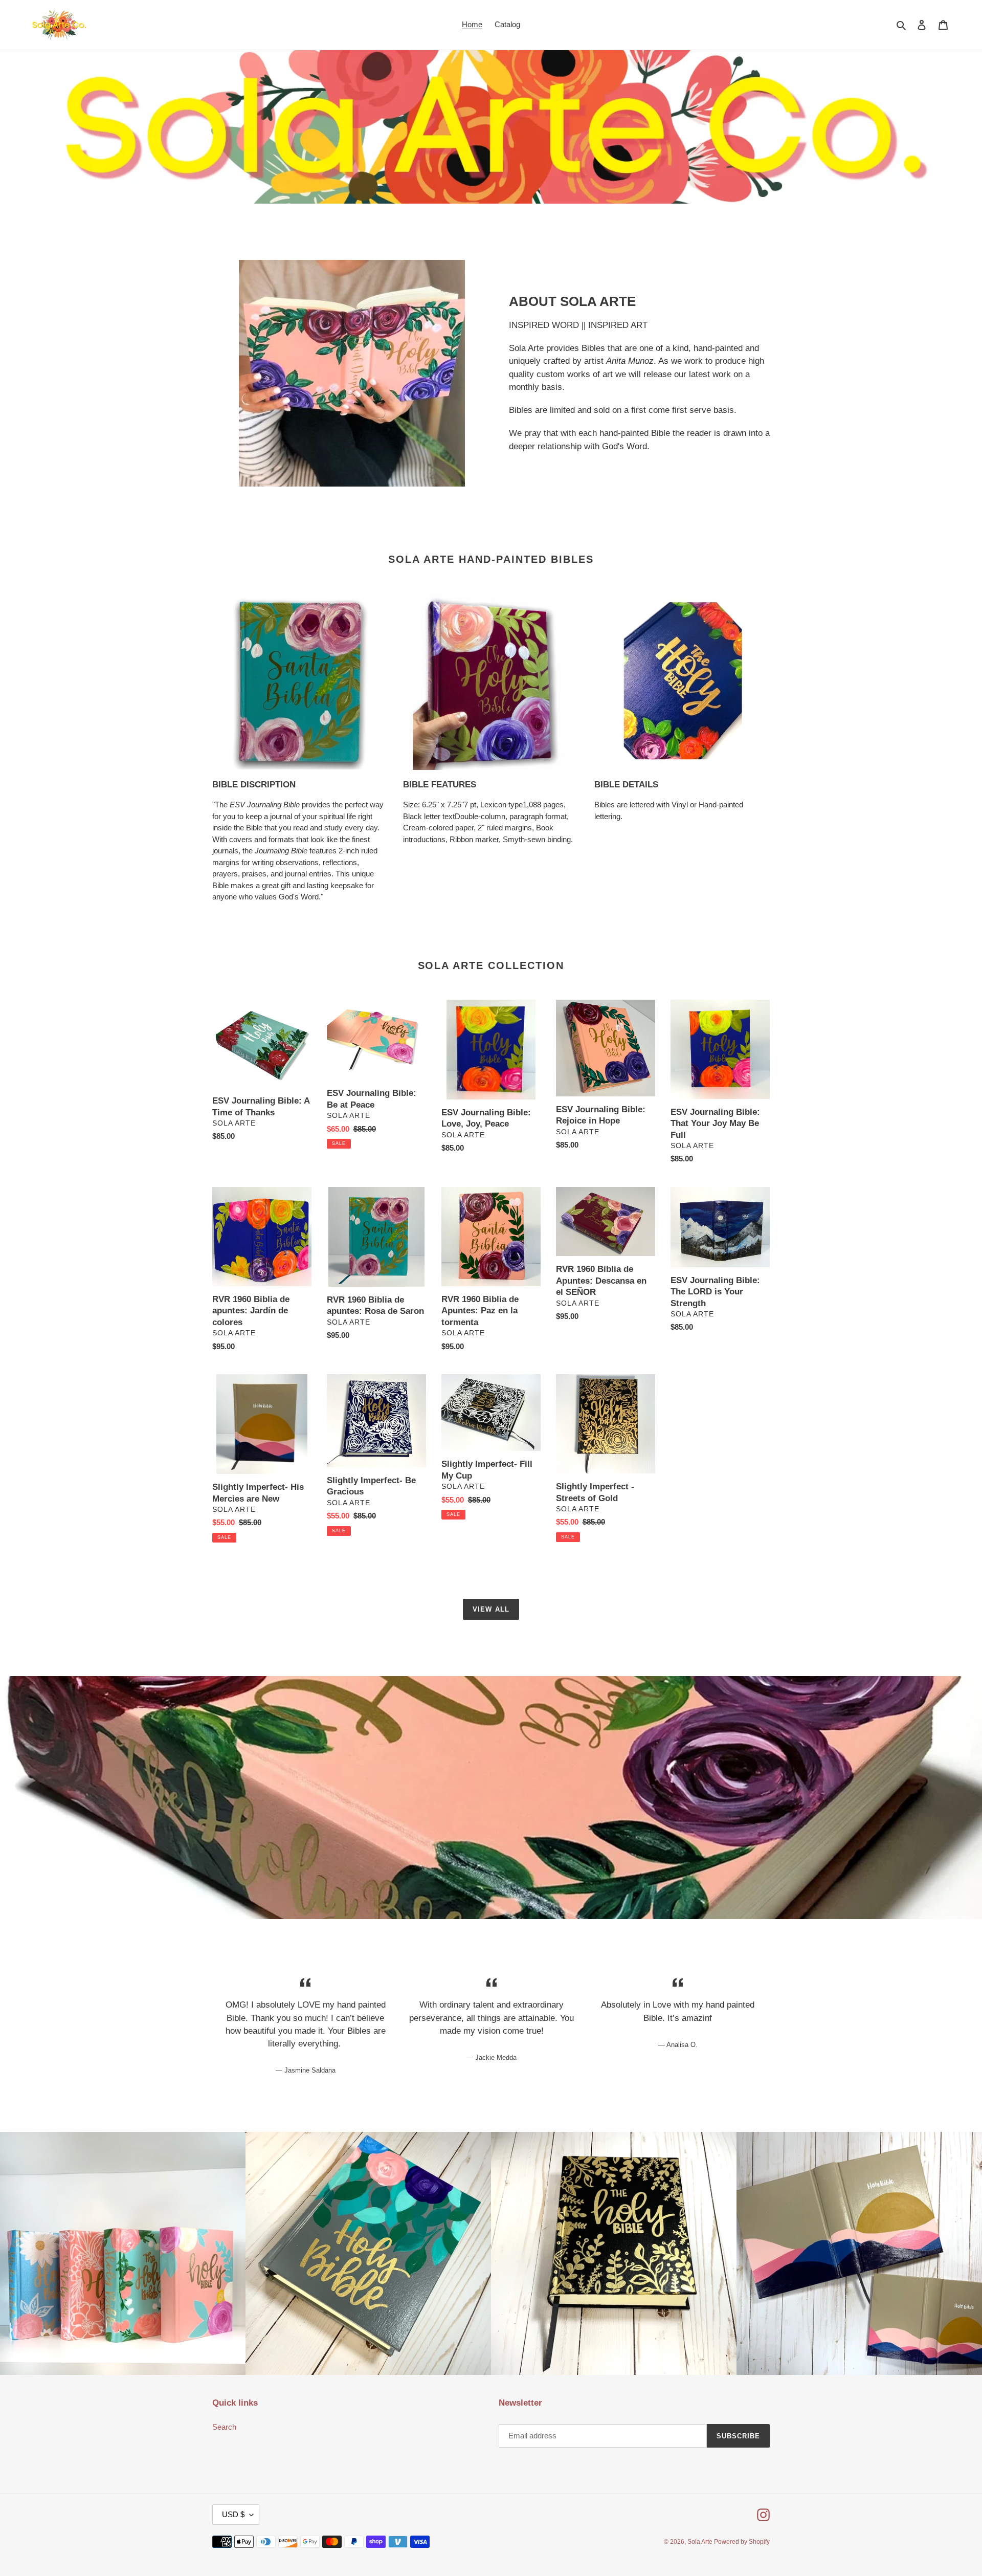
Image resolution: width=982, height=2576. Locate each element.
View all (491, 1609)
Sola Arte (701, 2542)
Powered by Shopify (742, 2542)
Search (224, 2427)
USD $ (233, 2514)
